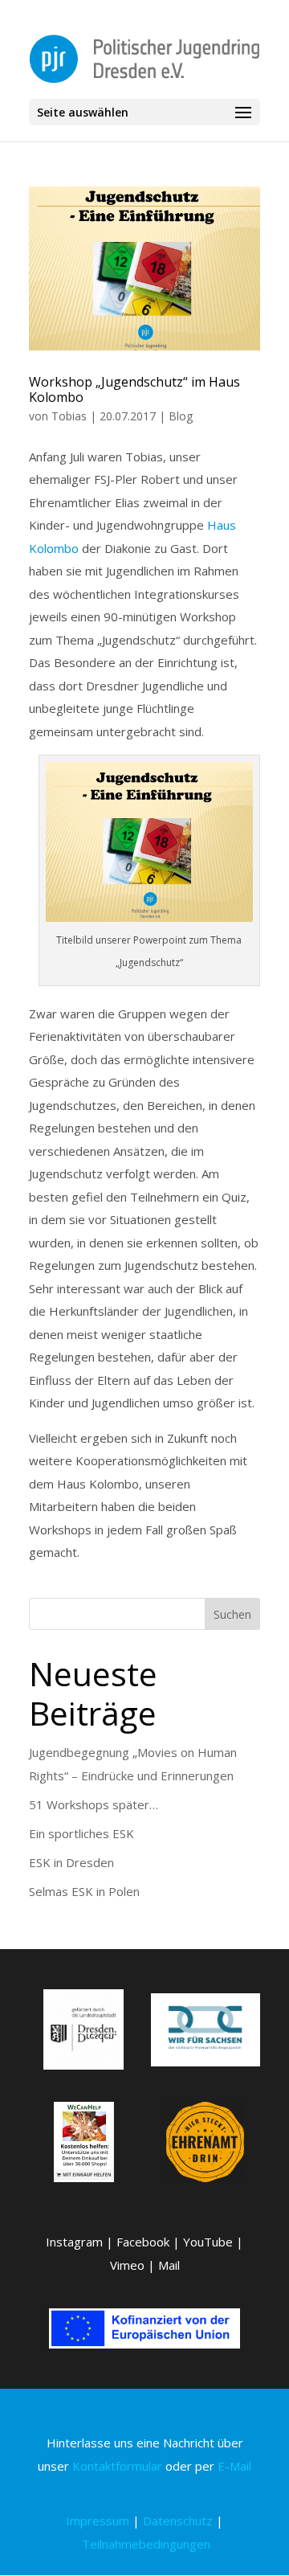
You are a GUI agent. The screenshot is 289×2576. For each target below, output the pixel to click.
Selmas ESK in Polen (84, 1891)
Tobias (69, 416)
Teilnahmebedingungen (146, 2544)
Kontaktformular (117, 2466)
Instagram (74, 2242)
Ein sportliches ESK (81, 1833)
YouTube (208, 2242)
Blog (181, 416)
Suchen (232, 1614)
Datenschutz (178, 2521)
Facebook (143, 2242)
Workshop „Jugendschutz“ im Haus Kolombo (134, 389)
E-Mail (234, 2466)
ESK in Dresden (71, 1862)
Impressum (98, 2521)
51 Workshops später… (94, 1804)
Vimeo (127, 2265)
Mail (169, 2265)
